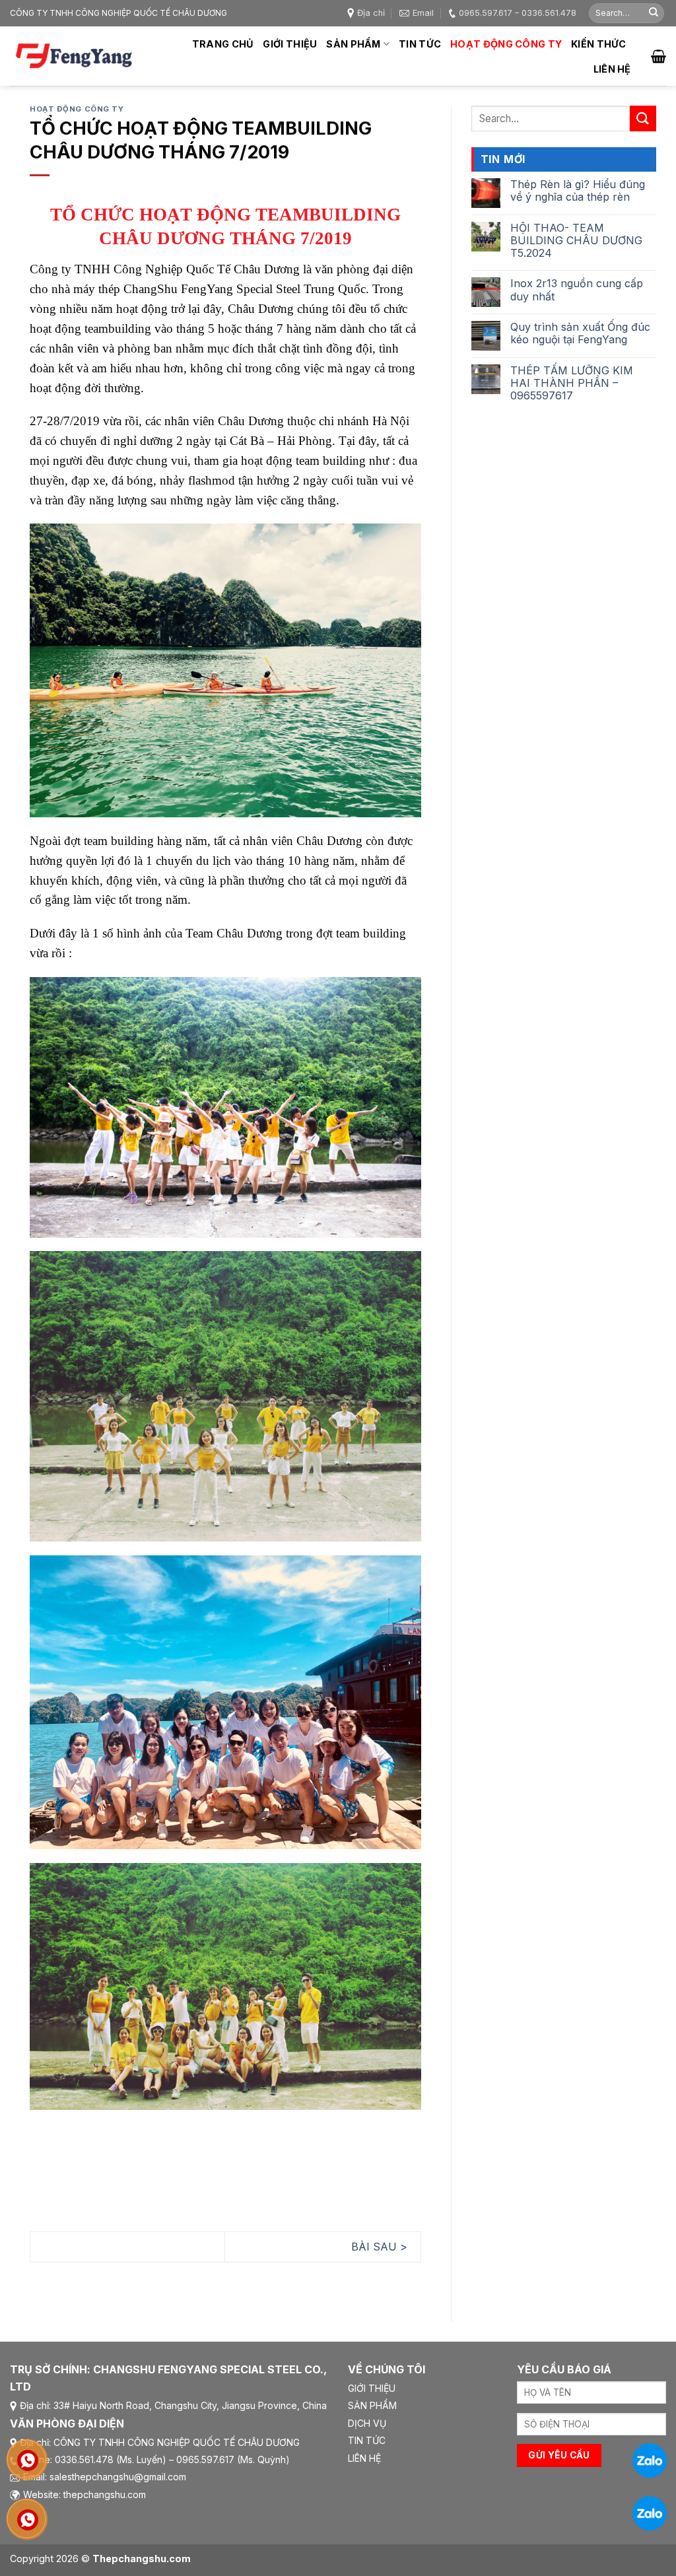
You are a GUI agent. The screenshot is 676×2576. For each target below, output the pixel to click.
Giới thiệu (290, 44)
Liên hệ (612, 69)
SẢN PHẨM (372, 2405)
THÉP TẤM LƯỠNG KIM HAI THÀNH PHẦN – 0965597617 (572, 383)
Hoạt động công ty (506, 44)
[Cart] (659, 56)
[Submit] (654, 13)
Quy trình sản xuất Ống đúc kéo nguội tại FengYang (580, 333)
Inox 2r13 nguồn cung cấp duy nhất (577, 290)
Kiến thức (599, 44)
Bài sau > (379, 2247)
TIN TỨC (367, 2440)
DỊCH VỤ (367, 2423)
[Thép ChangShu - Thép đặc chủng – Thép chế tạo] (76, 56)
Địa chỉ (371, 13)
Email (423, 13)
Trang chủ (223, 44)
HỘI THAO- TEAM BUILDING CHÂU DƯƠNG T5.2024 (576, 241)
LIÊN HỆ (364, 2458)
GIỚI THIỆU (372, 2388)
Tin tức (420, 44)
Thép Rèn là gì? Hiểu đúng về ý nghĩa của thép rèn (578, 191)
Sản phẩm (353, 44)
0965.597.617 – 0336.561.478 (518, 13)
